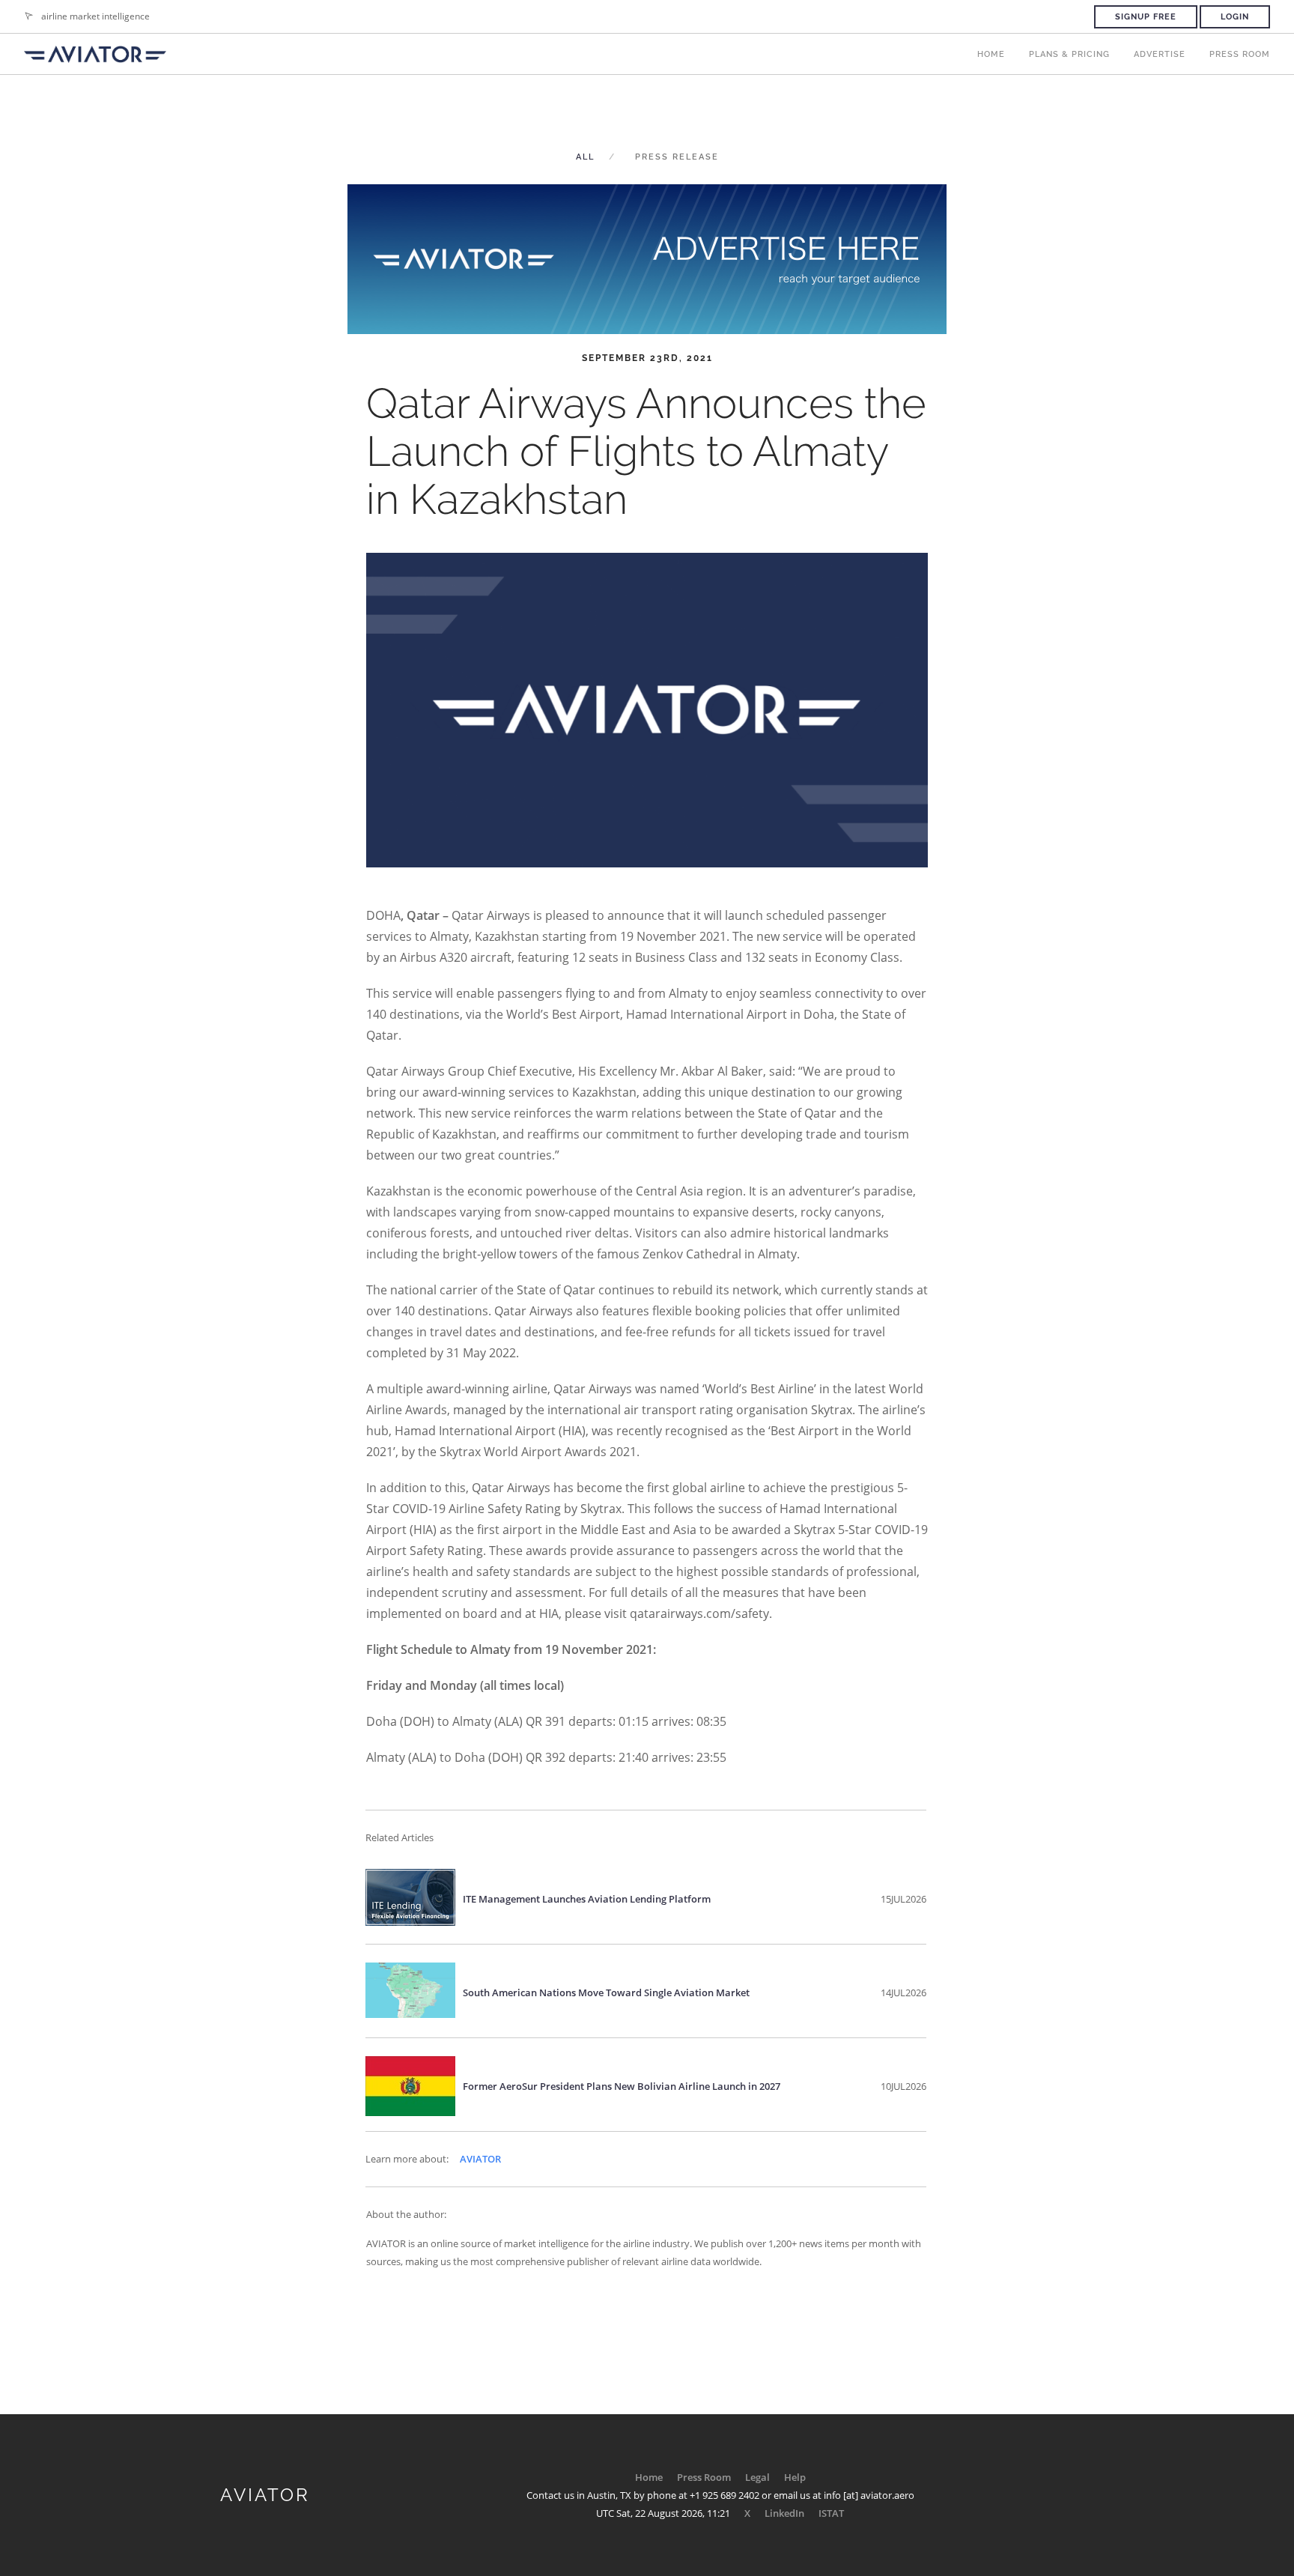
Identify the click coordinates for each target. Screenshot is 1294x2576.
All (585, 157)
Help (795, 2477)
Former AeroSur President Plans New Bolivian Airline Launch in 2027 (622, 2086)
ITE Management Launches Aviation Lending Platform (587, 1899)
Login (1235, 17)
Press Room (1240, 54)
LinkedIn (784, 2513)
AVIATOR (480, 2159)
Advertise (1160, 54)
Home (991, 54)
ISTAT (831, 2513)
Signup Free (1146, 17)
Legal (757, 2477)
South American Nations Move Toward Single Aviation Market (606, 1992)
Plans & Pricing (1069, 54)
